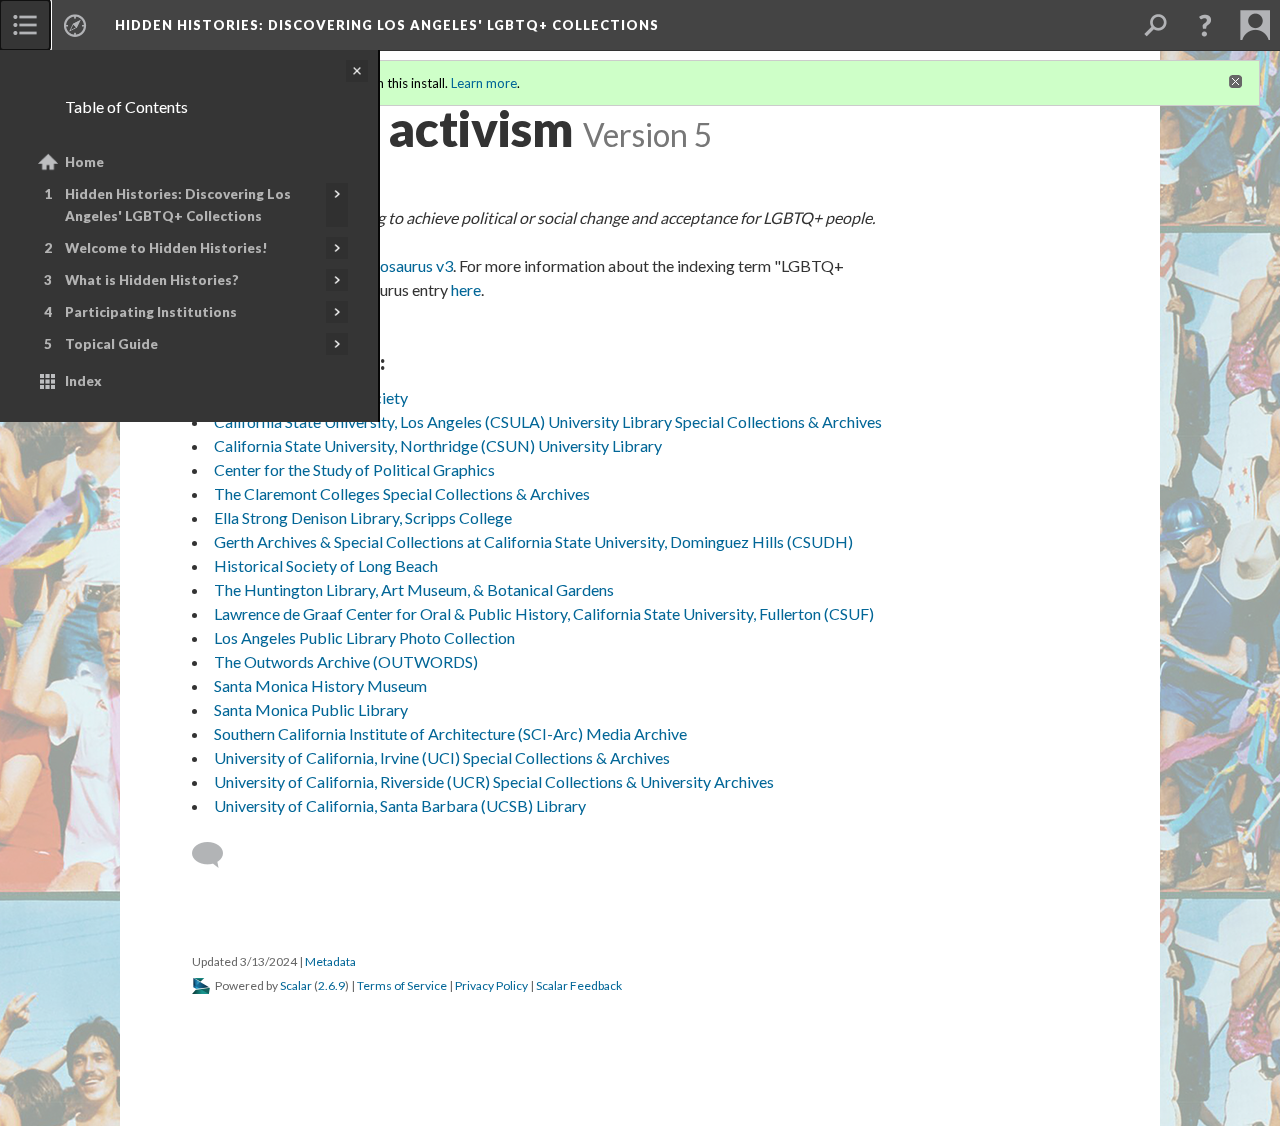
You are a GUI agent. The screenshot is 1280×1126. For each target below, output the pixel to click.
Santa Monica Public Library (311, 709)
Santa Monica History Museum (320, 685)
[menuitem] (25, 25)
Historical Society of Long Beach (326, 565)
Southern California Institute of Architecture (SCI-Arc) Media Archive (450, 733)
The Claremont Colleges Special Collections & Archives (402, 493)
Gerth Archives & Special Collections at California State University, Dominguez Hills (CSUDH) (533, 541)
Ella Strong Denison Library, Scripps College (363, 517)
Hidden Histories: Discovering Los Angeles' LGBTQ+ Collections (178, 205)
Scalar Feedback (579, 985)
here (466, 289)
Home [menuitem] (84, 162)
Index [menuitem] (83, 381)
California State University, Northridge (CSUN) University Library (438, 445)
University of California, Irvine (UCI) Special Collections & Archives (442, 757)
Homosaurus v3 (399, 265)
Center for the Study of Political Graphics (354, 469)
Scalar (296, 985)
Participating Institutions (151, 312)
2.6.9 (331, 985)
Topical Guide (111, 344)
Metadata (330, 961)
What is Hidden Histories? (152, 280)
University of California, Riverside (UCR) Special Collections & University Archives (494, 781)
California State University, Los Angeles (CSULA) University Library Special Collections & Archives (548, 421)
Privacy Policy (491, 985)
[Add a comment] (216, 855)
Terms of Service (402, 985)
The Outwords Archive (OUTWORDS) (346, 661)
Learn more (484, 83)
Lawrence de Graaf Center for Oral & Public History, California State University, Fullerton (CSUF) (544, 613)
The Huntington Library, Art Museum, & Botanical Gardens (414, 589)
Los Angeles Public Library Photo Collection (364, 637)
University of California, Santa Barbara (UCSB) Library (400, 805)
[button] (1205, 25)
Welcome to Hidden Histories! (166, 248)
